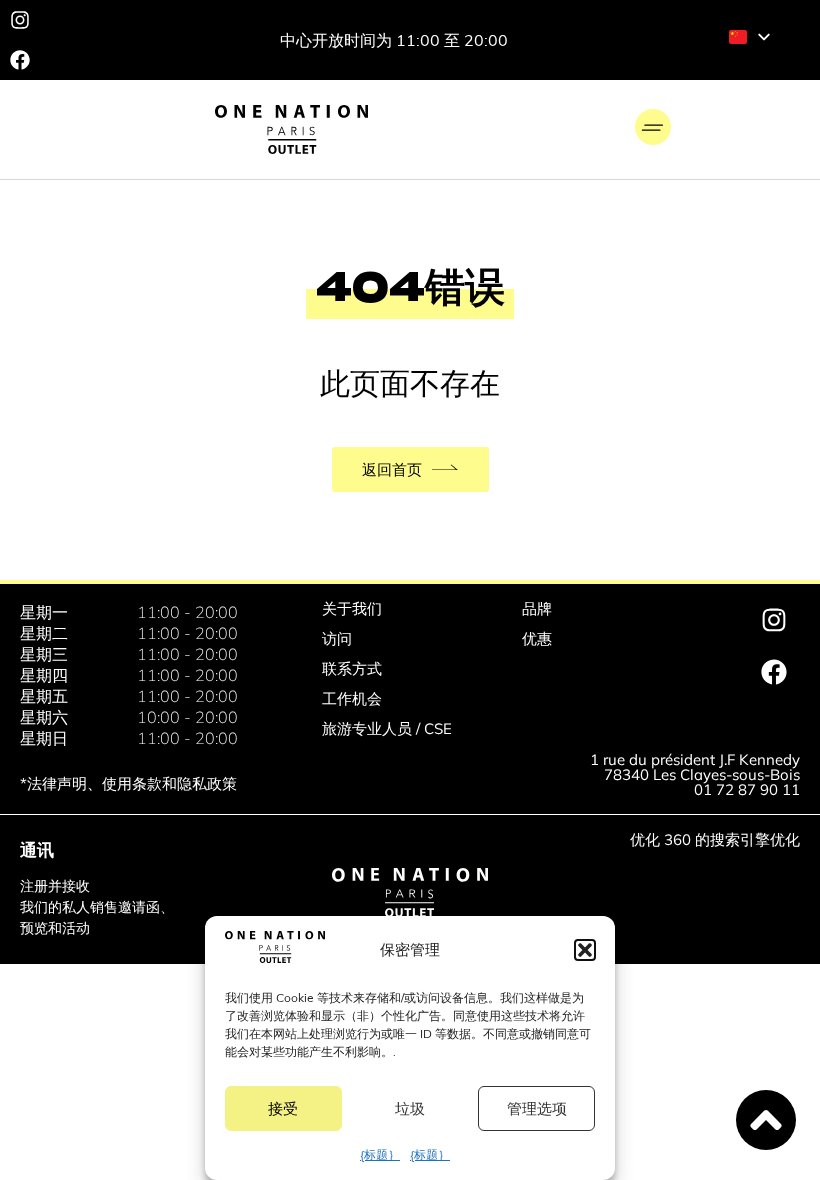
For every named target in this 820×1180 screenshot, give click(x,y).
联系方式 (352, 668)
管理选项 (537, 1108)
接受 (283, 1108)
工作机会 (352, 698)
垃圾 (410, 1108)
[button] (585, 950)
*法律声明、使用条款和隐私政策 (128, 783)
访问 (337, 638)
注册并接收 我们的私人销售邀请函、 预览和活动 (97, 907)
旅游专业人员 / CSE (387, 728)
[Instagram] (20, 20)
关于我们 (352, 608)
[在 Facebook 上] (20, 60)
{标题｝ (380, 1154)
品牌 (537, 608)
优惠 (537, 638)
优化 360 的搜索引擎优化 (715, 839)
